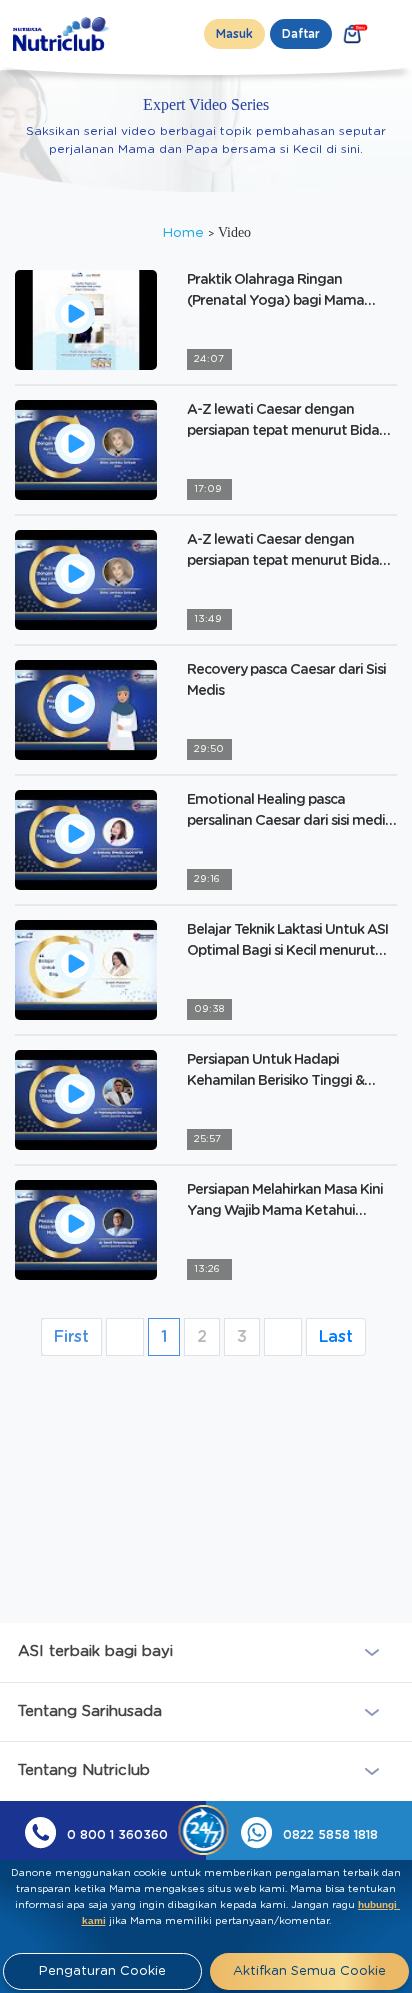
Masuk (234, 34)
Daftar (301, 34)
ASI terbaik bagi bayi (95, 1651)
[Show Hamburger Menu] (393, 34)
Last (336, 1337)
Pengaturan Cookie (102, 1971)
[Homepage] (63, 34)
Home (185, 233)
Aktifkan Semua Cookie (309, 1971)
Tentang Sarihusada (90, 1711)
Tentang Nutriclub (84, 1770)
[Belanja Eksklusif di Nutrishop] (353, 34)
